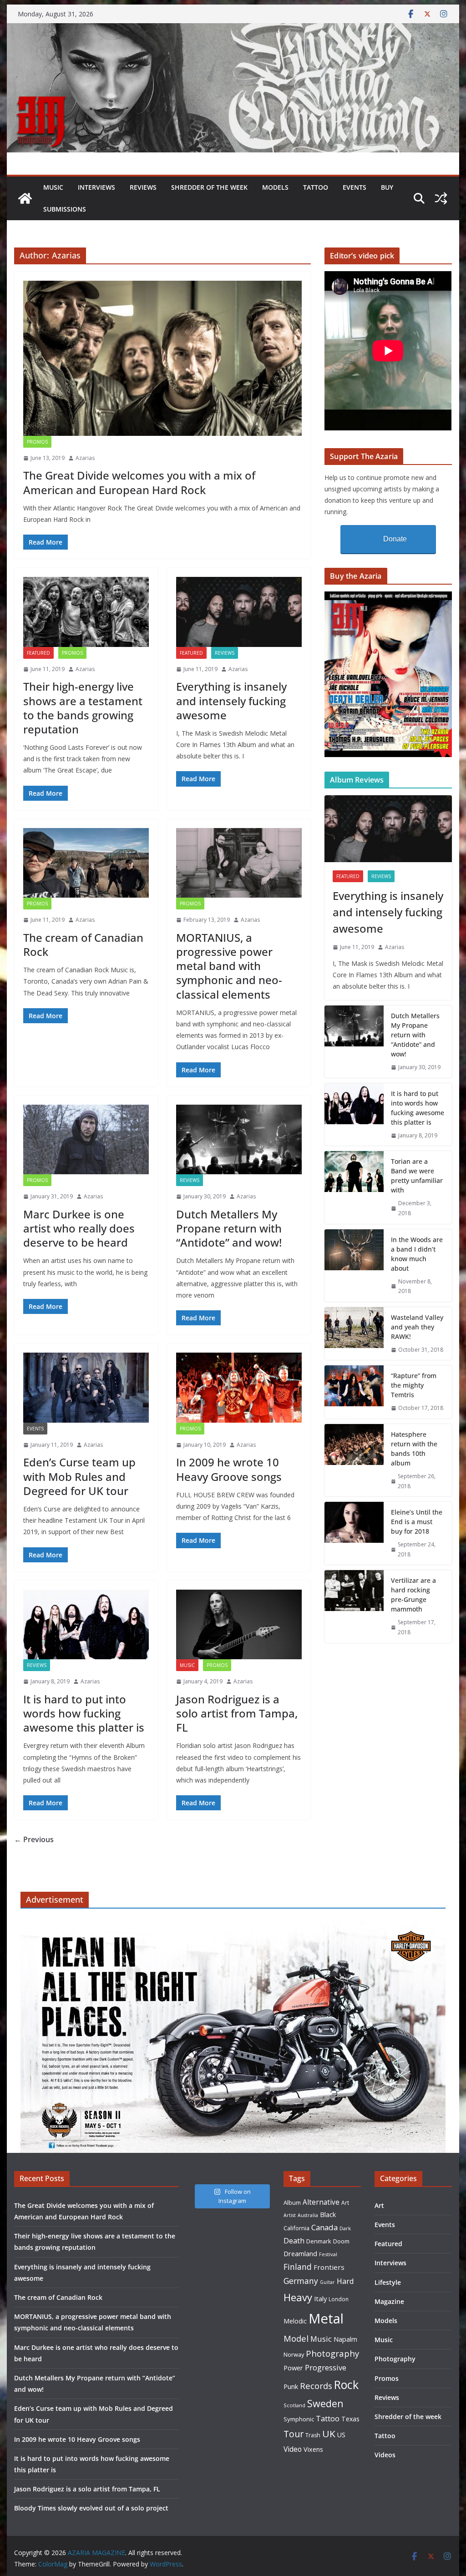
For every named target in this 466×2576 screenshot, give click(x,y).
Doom (341, 2241)
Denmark (319, 2241)
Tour (294, 2434)
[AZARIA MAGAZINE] (233, 30)
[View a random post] (441, 198)
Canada (324, 2227)
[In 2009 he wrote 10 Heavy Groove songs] (239, 1387)
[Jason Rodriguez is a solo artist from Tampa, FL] (239, 1624)
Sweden (325, 2403)
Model (296, 2338)
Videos (385, 2455)
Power (293, 2368)
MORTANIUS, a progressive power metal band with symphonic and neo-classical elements (229, 966)
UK (329, 2434)
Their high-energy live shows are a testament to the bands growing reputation (83, 708)
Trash (313, 2435)
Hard (345, 2281)
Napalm (345, 2339)
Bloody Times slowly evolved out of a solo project (91, 2508)
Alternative (321, 2202)
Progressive (326, 2367)
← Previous (34, 1839)
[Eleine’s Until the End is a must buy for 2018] (354, 1533)
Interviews (96, 187)
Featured (38, 653)
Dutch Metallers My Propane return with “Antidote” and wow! (229, 1228)
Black (328, 2215)
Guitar (327, 2282)
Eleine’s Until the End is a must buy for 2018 (417, 1522)
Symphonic (299, 2419)
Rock (346, 2384)
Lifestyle (388, 2282)
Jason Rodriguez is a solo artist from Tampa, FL (237, 1713)
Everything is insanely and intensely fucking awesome (231, 700)
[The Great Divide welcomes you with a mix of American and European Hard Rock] (162, 358)
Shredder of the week (209, 187)
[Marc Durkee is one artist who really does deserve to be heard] (86, 1139)
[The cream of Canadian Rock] (86, 863)
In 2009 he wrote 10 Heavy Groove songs (229, 1469)
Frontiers (329, 2267)
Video (293, 2449)
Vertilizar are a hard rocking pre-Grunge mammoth (413, 1595)
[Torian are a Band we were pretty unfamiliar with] (354, 1187)
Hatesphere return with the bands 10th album (414, 1449)
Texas (350, 2419)
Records (316, 2386)
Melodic (295, 2321)
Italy (320, 2298)
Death (294, 2241)
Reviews (143, 187)
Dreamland (300, 2253)
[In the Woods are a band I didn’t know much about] (354, 1265)
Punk (291, 2387)
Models (275, 187)
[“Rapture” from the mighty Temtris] (354, 1392)
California (296, 2228)
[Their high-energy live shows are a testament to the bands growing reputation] (86, 612)
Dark (345, 2228)
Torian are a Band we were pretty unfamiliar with (417, 1176)
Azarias (85, 458)
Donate (395, 539)
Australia (308, 2215)
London (339, 2299)
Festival (328, 2254)
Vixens (313, 2449)
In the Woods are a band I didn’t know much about (417, 1254)
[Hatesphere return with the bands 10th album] (354, 1460)
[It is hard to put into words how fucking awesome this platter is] (86, 1624)
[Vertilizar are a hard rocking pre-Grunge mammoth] (354, 1606)
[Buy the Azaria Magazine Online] (388, 597)
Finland (298, 2267)
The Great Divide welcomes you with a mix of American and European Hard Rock (139, 482)
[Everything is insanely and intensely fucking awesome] (239, 612)
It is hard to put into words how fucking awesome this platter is (84, 1713)
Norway (294, 2354)
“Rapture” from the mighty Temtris (414, 1385)
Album (292, 2202)
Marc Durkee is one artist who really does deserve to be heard (79, 1228)
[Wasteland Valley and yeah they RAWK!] (354, 1334)
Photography (332, 2353)
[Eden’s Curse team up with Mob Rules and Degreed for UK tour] (86, 1387)
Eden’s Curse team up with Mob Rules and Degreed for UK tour (79, 1476)
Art (345, 2202)
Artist (290, 2215)
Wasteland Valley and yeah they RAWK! (417, 1327)
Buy (387, 187)
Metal (326, 2318)
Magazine (389, 2301)
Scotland (294, 2405)
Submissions (65, 209)
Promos (37, 442)
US (341, 2435)
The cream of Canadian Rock (83, 945)
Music (53, 187)
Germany (301, 2281)
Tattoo (316, 187)
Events (355, 187)
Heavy (298, 2297)
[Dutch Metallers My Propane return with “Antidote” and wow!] (239, 1139)
